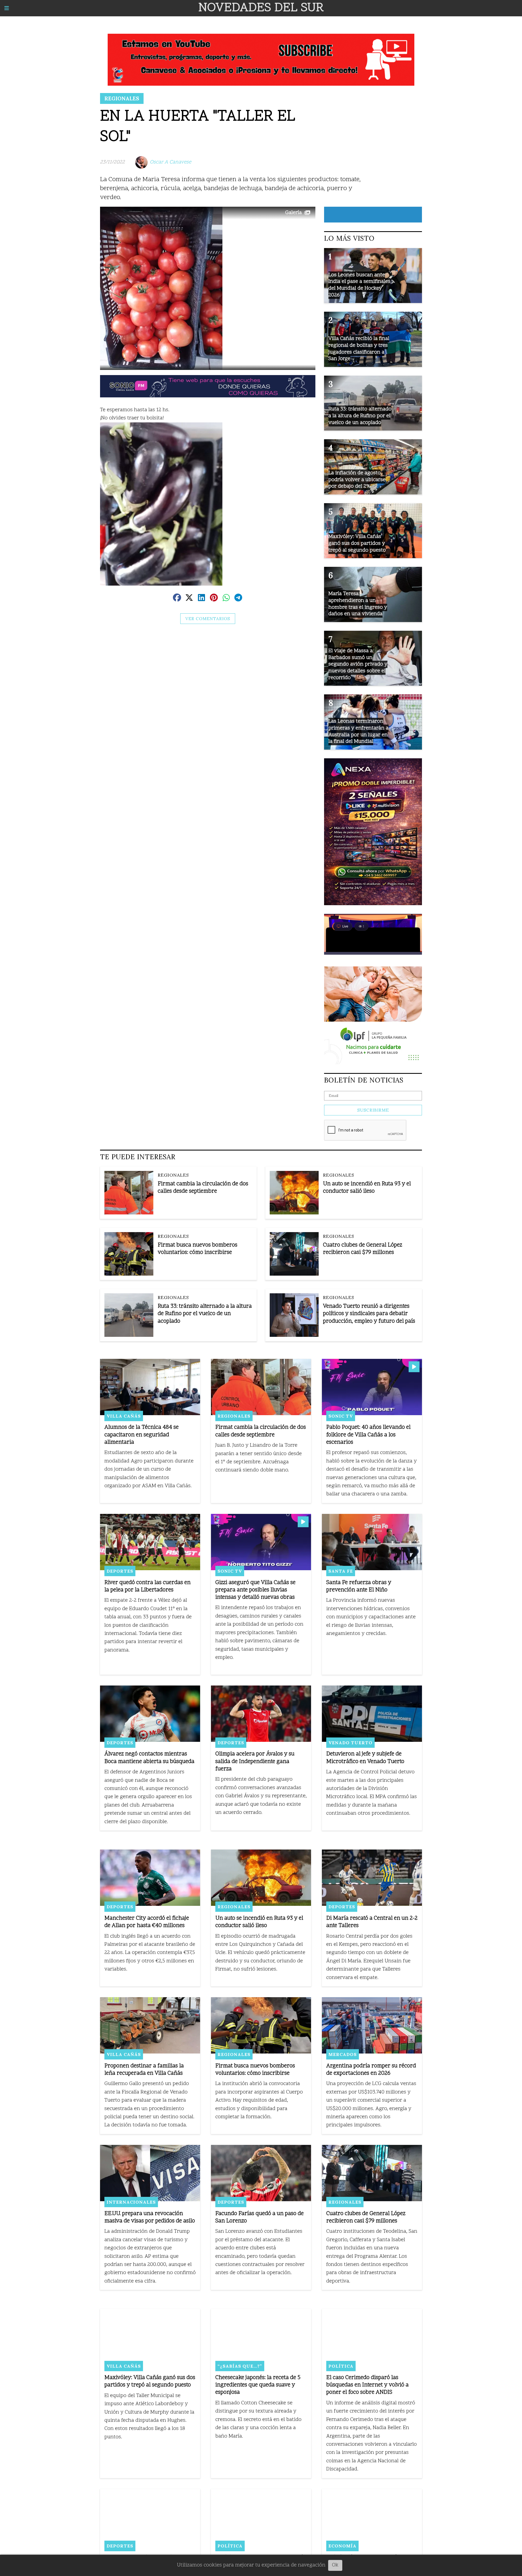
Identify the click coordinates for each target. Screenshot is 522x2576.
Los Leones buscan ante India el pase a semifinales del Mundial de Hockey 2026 (359, 285)
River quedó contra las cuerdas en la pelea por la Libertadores (147, 1587)
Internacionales (131, 2202)
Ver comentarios (208, 619)
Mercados (343, 2054)
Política (341, 2366)
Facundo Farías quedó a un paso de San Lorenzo (260, 2218)
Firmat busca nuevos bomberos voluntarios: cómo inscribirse (198, 1249)
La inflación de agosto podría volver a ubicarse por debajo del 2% (357, 480)
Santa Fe (341, 1571)
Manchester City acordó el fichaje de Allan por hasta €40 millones (147, 1922)
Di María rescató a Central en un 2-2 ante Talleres (372, 1922)
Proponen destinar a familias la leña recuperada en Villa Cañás (144, 2070)
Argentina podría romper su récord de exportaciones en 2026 (371, 2070)
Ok (335, 2565)
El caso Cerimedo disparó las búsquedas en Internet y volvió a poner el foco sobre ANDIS (367, 2385)
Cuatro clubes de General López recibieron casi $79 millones (363, 1249)
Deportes (120, 1571)
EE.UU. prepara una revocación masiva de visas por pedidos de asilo (150, 2218)
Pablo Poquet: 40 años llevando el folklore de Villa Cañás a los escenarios (368, 1435)
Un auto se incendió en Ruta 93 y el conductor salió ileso (367, 1188)
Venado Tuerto (350, 1743)
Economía (342, 2546)
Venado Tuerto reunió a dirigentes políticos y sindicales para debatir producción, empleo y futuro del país (369, 1314)
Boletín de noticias (364, 1080)
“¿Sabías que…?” (240, 2366)
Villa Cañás (124, 1416)
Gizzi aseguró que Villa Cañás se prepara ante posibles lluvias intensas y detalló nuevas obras (255, 1590)
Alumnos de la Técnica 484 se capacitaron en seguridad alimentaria (142, 1435)
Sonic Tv (341, 1416)
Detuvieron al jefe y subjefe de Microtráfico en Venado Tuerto (365, 1758)
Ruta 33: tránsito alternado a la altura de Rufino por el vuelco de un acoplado (205, 1314)
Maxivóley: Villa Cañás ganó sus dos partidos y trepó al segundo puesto (150, 2382)
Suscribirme (373, 1110)
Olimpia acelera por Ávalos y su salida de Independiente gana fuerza (255, 1762)
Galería (293, 213)
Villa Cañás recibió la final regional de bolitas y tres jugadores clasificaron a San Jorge (359, 349)
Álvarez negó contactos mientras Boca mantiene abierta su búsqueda (149, 1758)
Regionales (122, 98)
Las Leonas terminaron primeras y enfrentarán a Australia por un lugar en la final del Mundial (358, 732)
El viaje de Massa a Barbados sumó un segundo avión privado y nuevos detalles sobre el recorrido (358, 664)
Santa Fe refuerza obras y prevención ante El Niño (359, 1587)
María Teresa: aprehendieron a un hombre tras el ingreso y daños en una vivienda (358, 604)
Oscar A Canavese (170, 162)
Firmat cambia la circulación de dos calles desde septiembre (203, 1188)
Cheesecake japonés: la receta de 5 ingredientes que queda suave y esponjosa (258, 2385)
